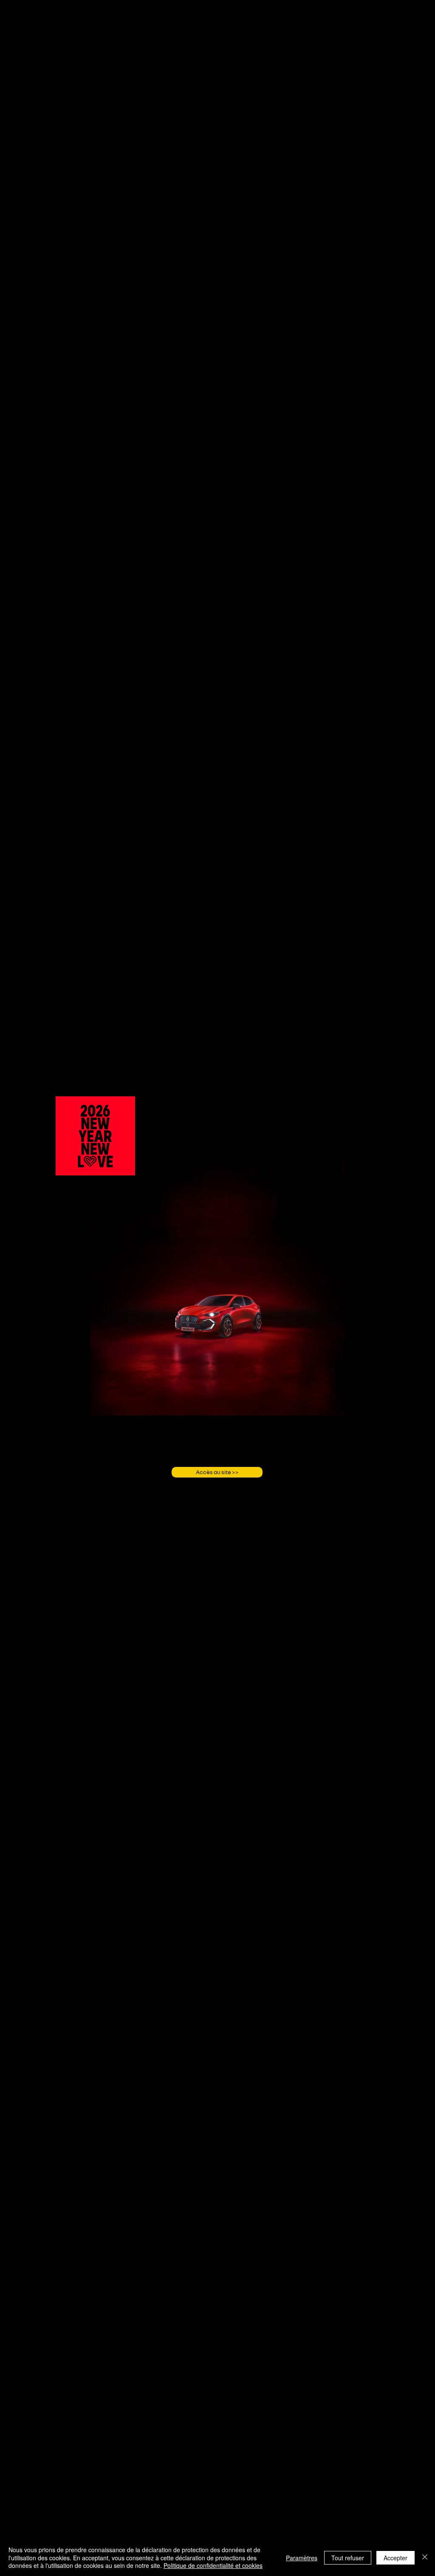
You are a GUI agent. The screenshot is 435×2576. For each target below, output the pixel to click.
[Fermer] (425, 2558)
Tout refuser (348, 2558)
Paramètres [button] (302, 2558)
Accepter (395, 2558)
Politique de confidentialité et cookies (213, 2565)
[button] (124, 1166)
